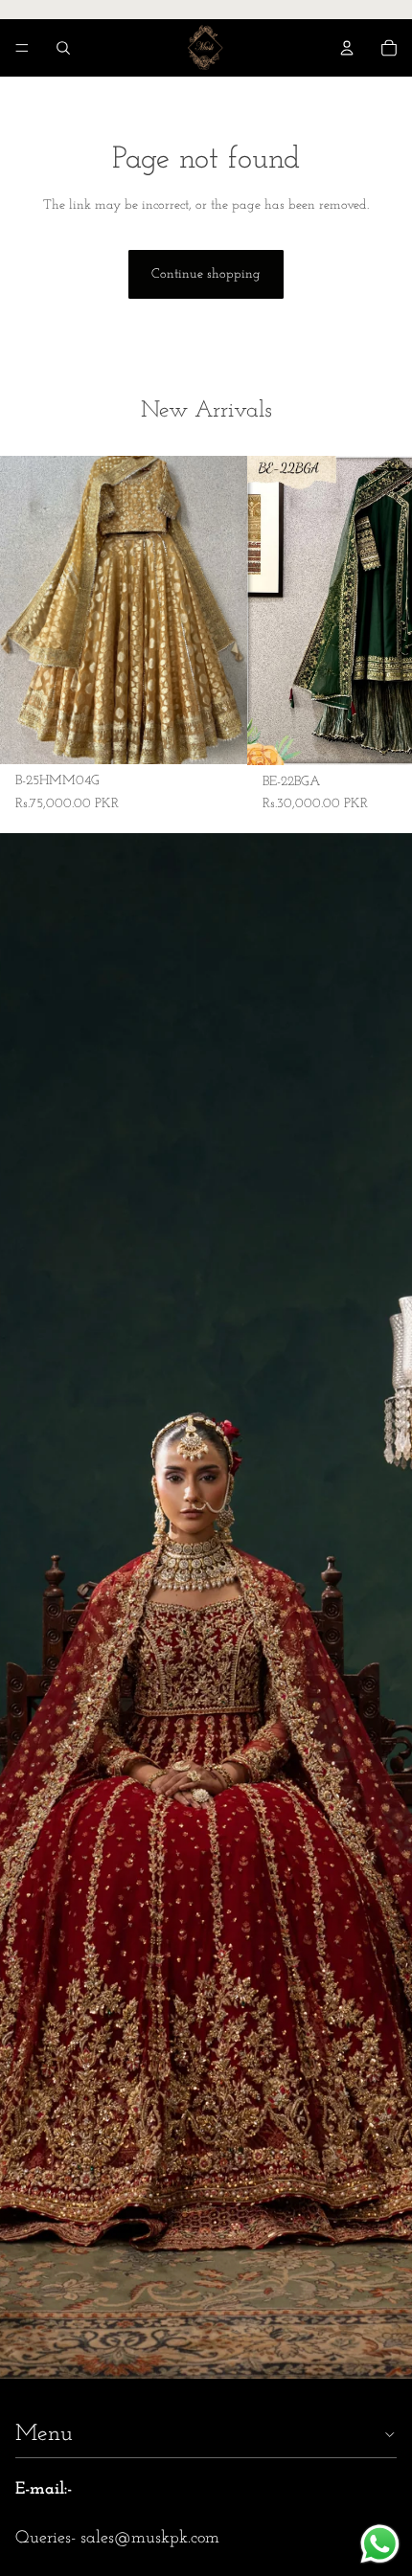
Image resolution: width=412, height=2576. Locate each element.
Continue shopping (206, 274)
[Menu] (22, 48)
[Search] (63, 48)
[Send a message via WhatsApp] (380, 2544)
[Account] (347, 48)
